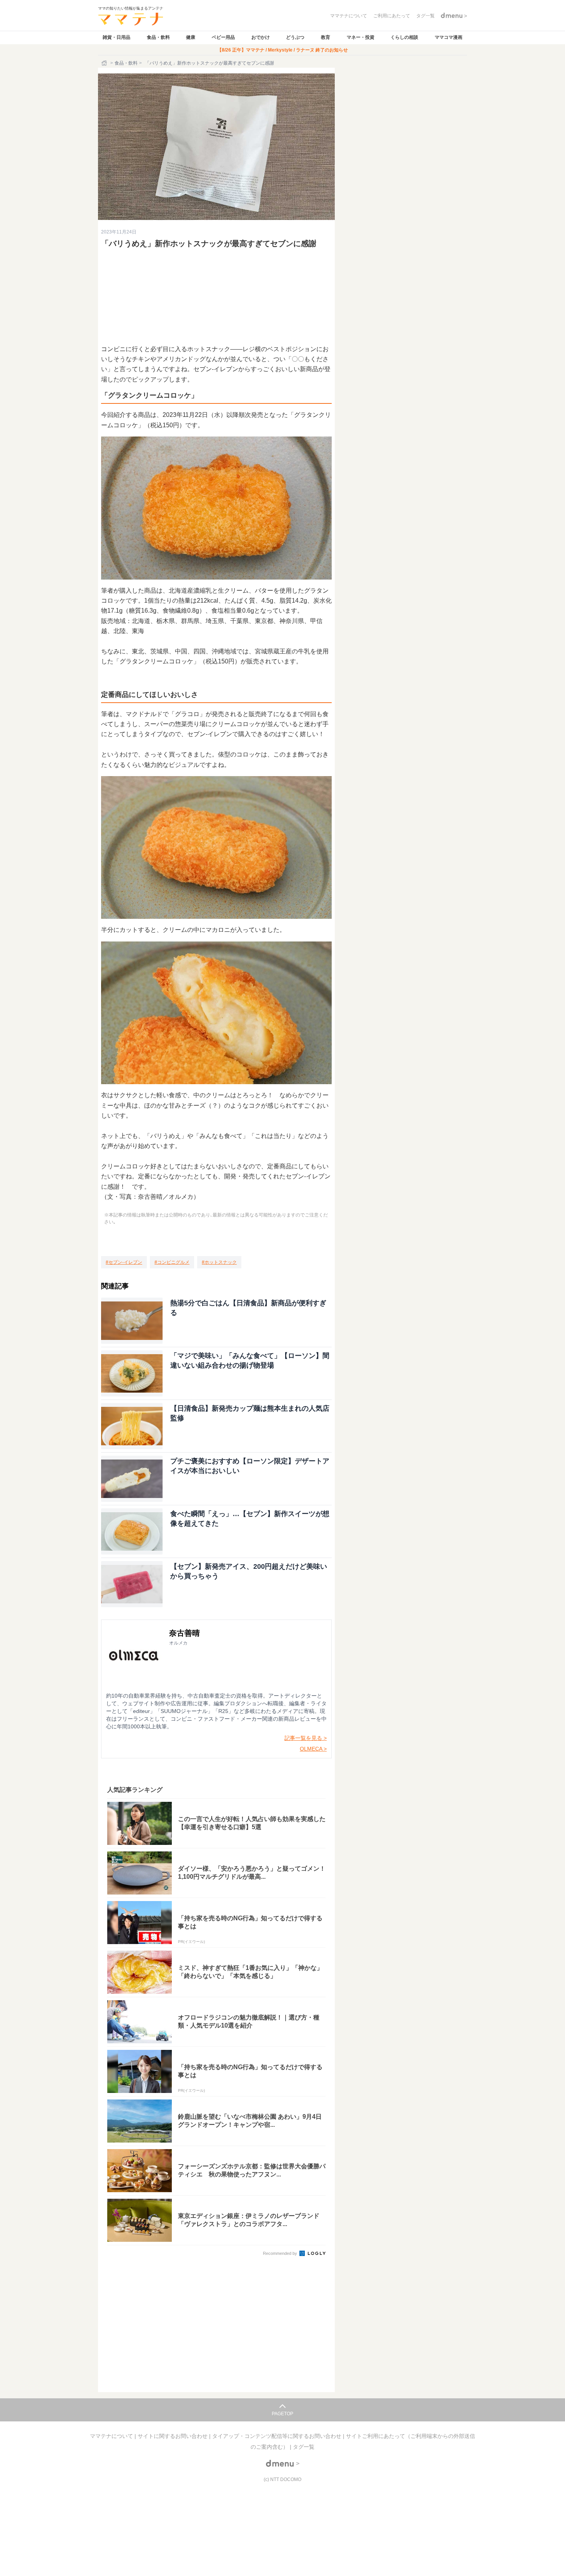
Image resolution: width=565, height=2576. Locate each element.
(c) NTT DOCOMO (282, 2479)
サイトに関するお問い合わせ (173, 2436)
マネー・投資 (361, 37)
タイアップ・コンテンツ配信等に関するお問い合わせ (278, 2436)
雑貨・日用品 (116, 37)
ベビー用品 (223, 37)
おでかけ (261, 37)
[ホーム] (105, 63)
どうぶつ (295, 37)
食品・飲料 (158, 37)
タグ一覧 (304, 2447)
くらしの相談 (404, 37)
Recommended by (281, 2253)
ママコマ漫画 (449, 37)
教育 (326, 37)
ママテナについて (112, 2436)
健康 (191, 37)
